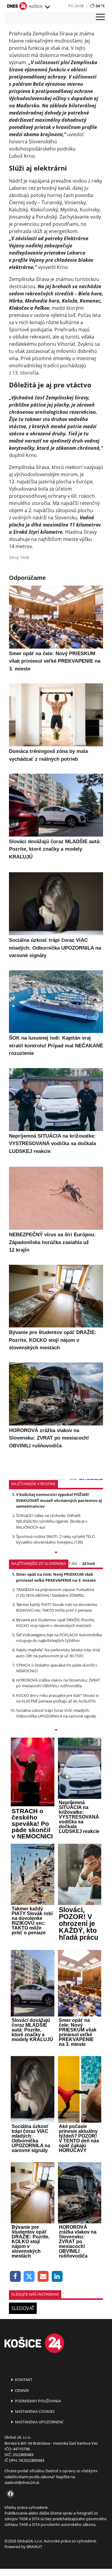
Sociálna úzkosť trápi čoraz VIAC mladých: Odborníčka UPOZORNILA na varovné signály (56, 1713)
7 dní (73, 1563)
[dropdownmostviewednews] (56, 1553)
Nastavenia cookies (34, 2411)
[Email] (43, 2277)
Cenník (22, 2390)
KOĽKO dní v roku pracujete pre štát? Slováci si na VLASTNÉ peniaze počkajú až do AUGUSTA (57, 1698)
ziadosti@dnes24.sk (22, 2482)
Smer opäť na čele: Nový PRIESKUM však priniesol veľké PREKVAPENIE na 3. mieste (56, 1577)
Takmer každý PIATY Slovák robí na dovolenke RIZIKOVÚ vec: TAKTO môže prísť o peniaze (57, 1607)
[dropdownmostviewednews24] (56, 1730)
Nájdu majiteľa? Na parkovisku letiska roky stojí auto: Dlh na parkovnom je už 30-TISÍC (58, 1653)
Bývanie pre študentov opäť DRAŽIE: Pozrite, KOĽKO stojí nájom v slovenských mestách (55, 1623)
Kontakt (23, 2380)
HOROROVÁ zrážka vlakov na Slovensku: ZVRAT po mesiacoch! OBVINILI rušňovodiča (58, 1683)
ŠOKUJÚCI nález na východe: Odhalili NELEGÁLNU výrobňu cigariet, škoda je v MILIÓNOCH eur (52, 1521)
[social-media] (9, 2494)
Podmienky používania (37, 2401)
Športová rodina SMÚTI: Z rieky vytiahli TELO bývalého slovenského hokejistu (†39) (56, 1539)
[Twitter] (29, 2277)
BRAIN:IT (34, 2547)
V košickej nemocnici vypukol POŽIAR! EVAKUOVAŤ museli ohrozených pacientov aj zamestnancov (59, 1500)
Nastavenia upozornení (39, 2422)
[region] (47, 7)
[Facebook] (15, 2277)
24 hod (88, 1563)
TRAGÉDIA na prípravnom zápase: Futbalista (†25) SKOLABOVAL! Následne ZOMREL (55, 1592)
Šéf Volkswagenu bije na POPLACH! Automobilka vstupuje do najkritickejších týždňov (59, 1638)
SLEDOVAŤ (23, 2308)
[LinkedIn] (57, 2277)
